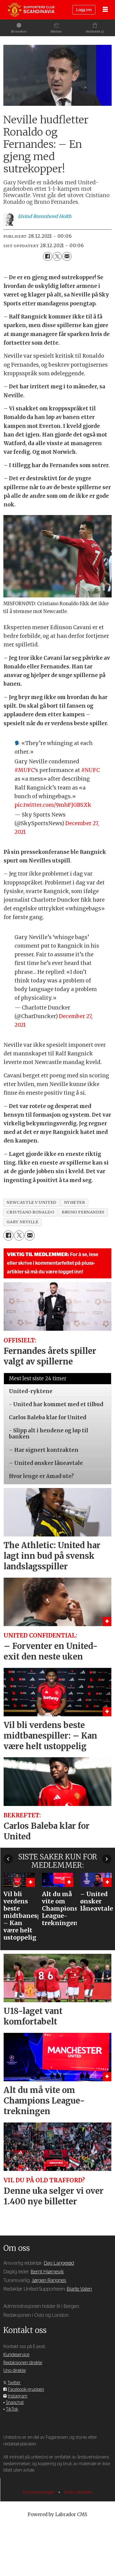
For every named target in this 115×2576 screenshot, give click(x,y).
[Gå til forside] (31, 10)
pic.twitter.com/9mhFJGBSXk (53, 805)
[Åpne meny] (105, 10)
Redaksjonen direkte (23, 2363)
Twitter (14, 2383)
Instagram (18, 2396)
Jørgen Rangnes (49, 2280)
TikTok (12, 2409)
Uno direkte (15, 2371)
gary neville (22, 1222)
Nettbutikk (93, 32)
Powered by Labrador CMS (57, 2515)
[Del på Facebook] (47, 256)
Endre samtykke (78, 2492)
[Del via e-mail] (67, 256)
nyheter (75, 1202)
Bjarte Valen (79, 2289)
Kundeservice (16, 2355)
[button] (8, 1859)
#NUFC (90, 770)
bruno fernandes (83, 1212)
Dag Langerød (59, 2263)
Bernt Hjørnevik (47, 2272)
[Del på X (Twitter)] (57, 256)
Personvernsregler (39, 2492)
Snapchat (15, 2403)
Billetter (56, 32)
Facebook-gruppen (26, 2389)
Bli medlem (19, 32)
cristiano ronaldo (30, 1212)
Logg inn (84, 10)
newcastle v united (31, 1202)
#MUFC (24, 770)
